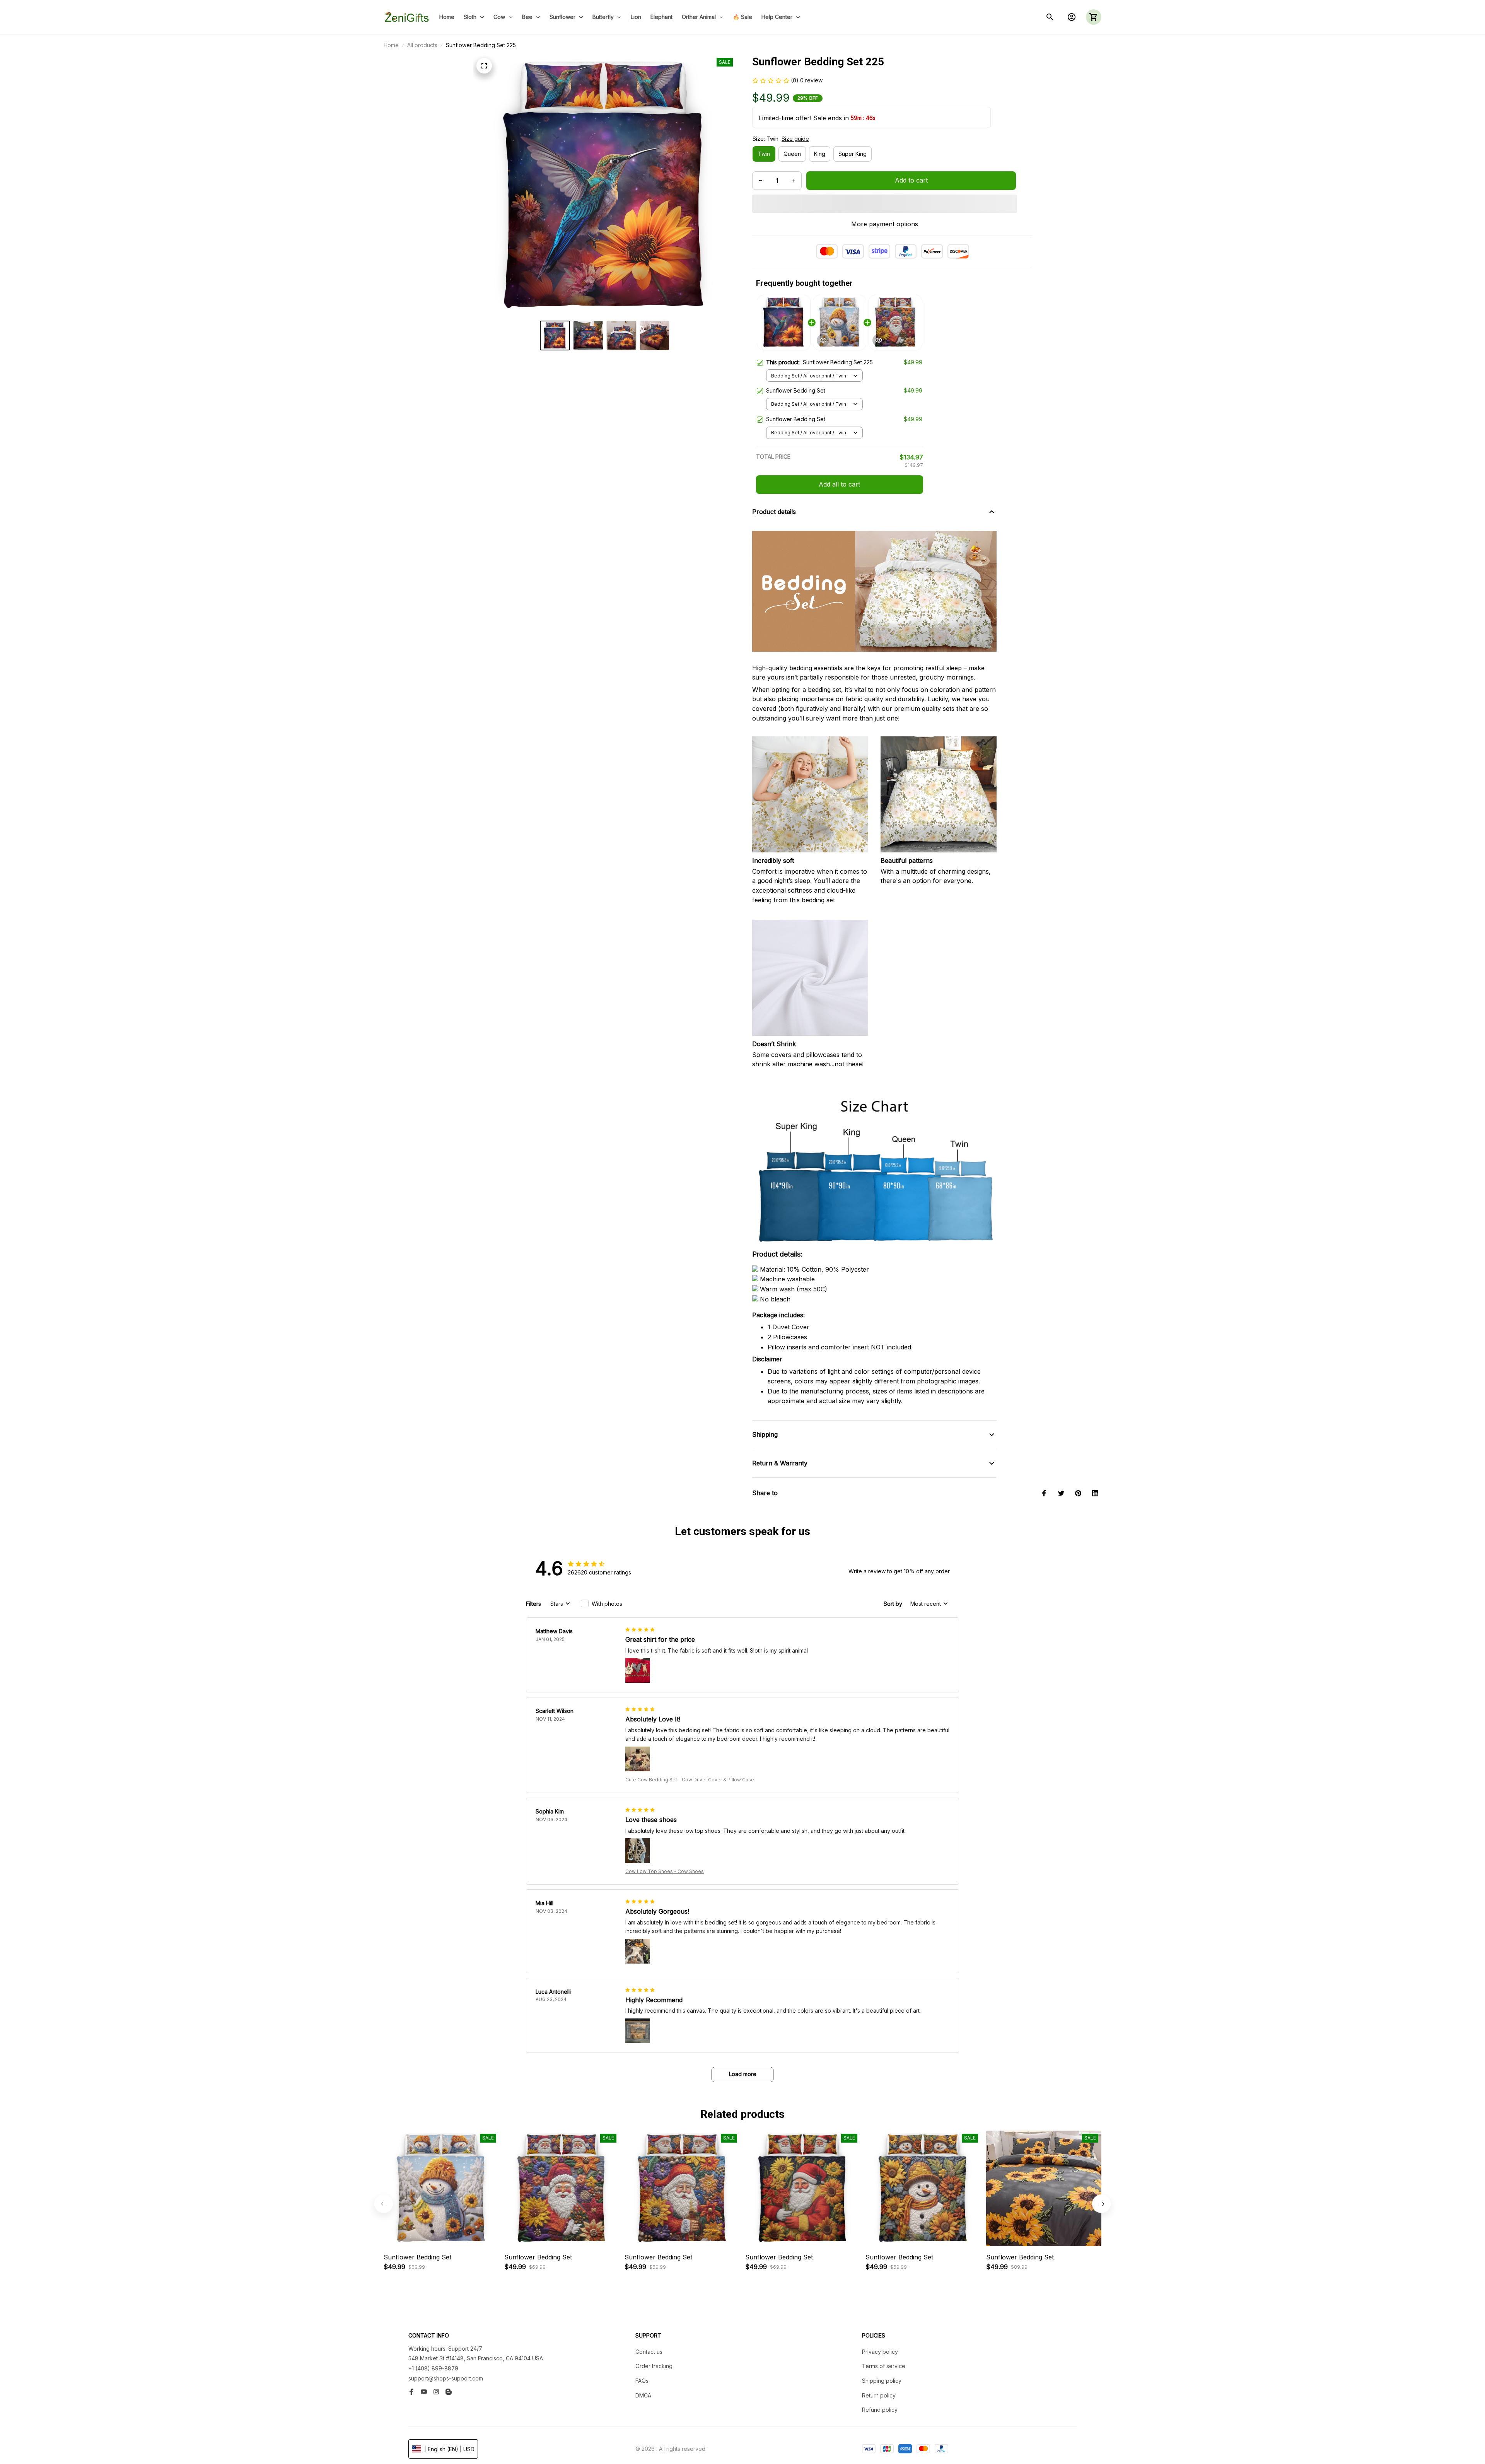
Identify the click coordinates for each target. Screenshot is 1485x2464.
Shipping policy (882, 2381)
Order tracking (654, 2366)
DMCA (643, 2395)
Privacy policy (880, 2352)
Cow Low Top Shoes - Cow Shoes (665, 1871)
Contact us (649, 2352)
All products (422, 45)
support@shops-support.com (446, 2378)
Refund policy (880, 2410)
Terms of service (884, 2366)
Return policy (879, 2395)
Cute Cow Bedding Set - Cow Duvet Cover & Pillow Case (690, 1780)
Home (391, 45)
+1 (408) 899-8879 (433, 2368)
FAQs (642, 2381)
